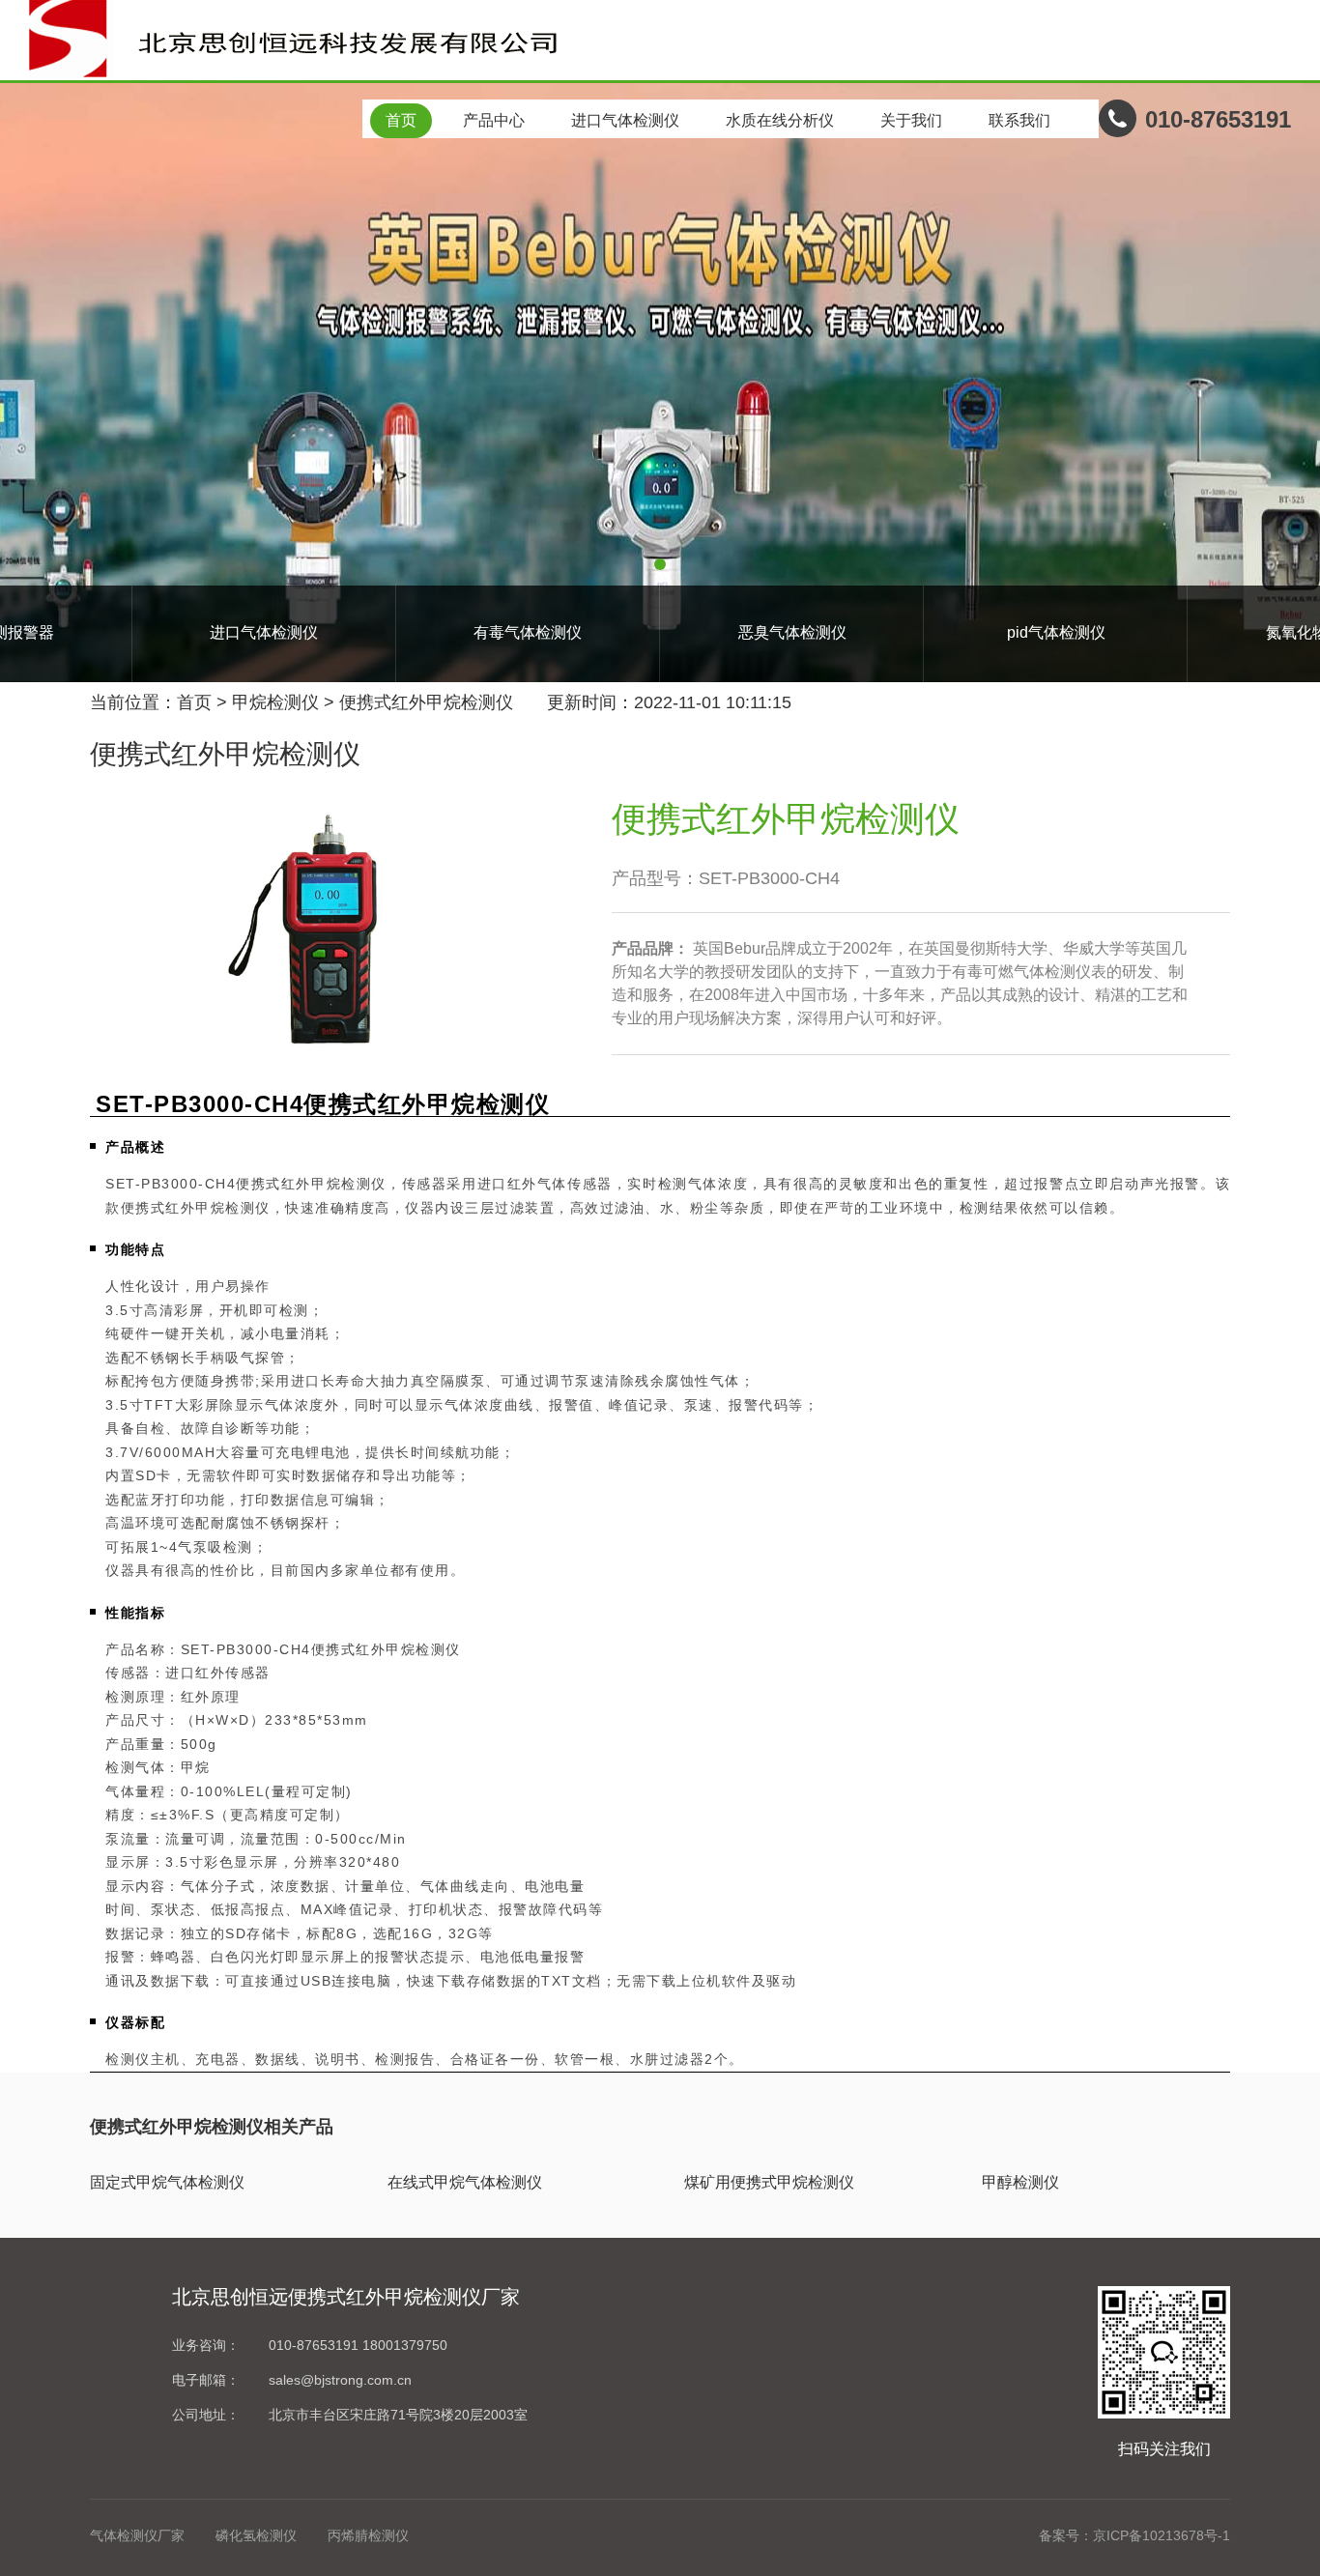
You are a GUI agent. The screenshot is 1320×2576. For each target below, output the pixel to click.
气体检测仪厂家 (137, 2535)
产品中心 (494, 120)
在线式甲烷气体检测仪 (465, 2182)
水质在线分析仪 (780, 120)
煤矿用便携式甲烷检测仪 (769, 2182)
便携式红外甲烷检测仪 (426, 702)
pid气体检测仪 (1056, 632)
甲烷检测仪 (275, 702)
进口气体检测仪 (625, 120)
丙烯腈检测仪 (368, 2535)
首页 (401, 120)
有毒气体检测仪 (528, 632)
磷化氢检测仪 (256, 2535)
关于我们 (911, 120)
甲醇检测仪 (1020, 2182)
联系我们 (1019, 120)
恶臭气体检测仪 (792, 632)
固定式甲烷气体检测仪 (167, 2182)
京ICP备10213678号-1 (1162, 2535)
